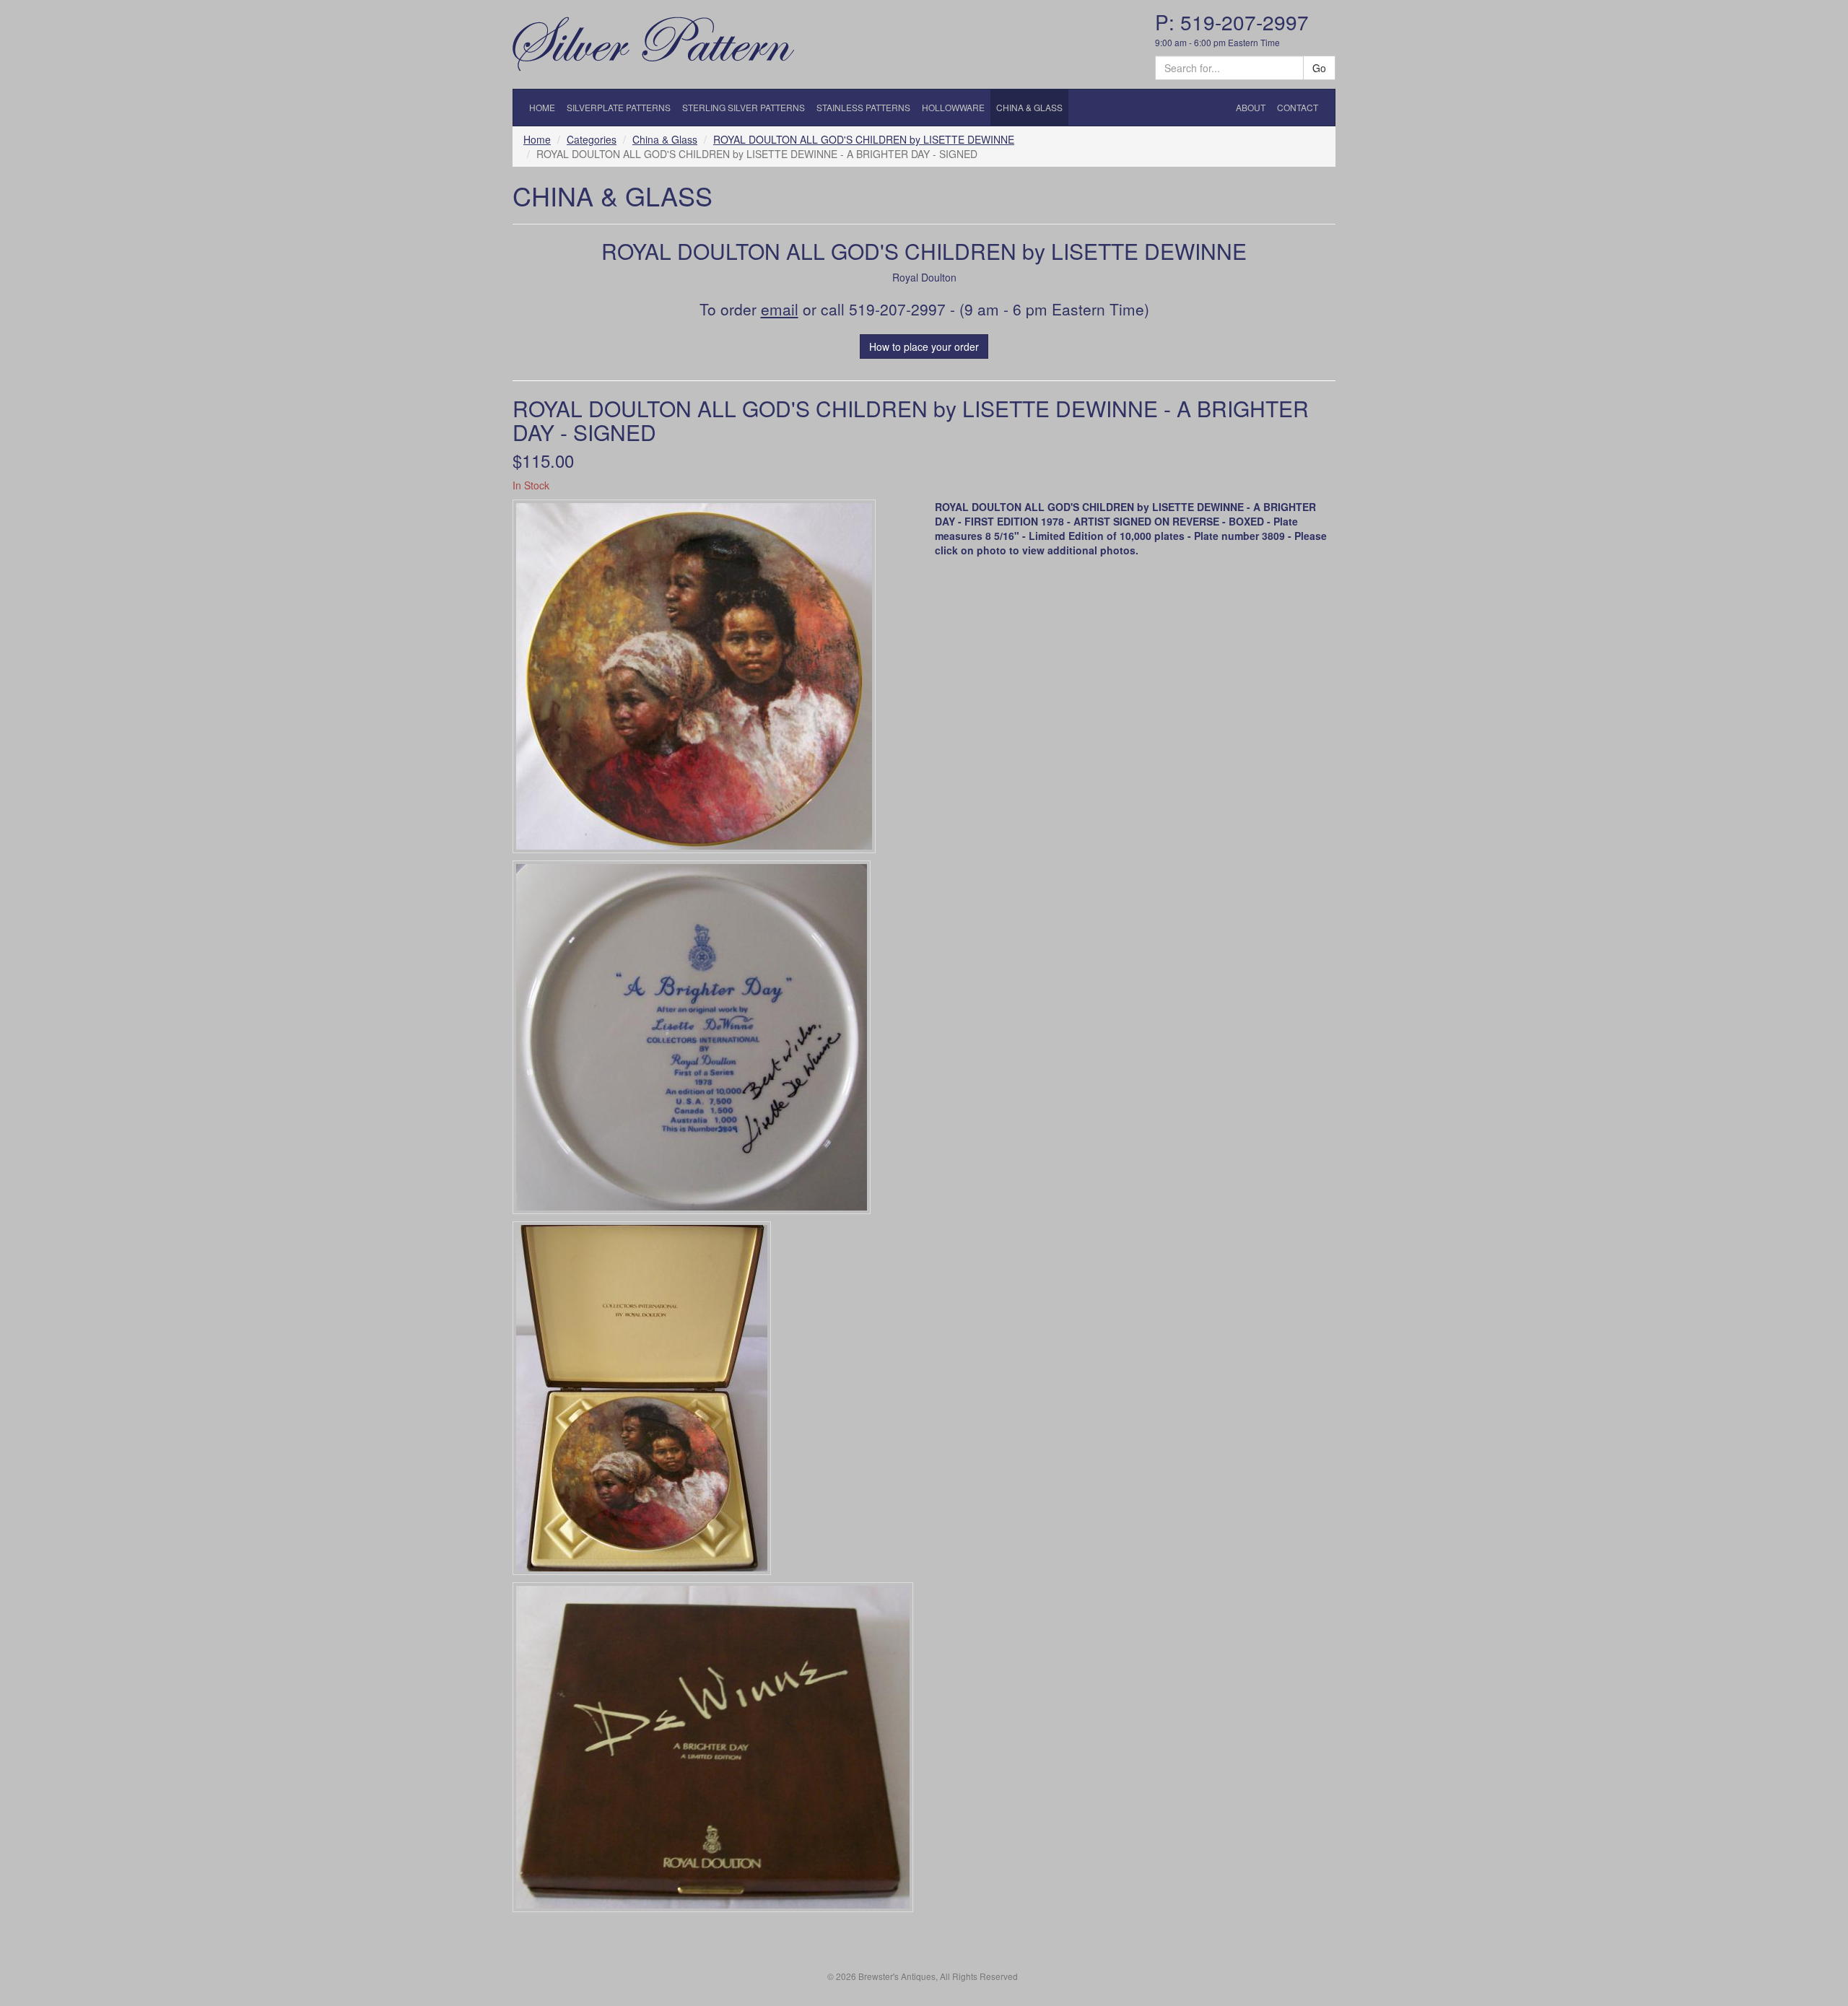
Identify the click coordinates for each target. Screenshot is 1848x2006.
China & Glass (665, 139)
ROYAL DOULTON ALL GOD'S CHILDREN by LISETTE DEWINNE (864, 139)
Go (1319, 68)
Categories (592, 139)
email (780, 309)
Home (537, 139)
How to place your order (924, 346)
